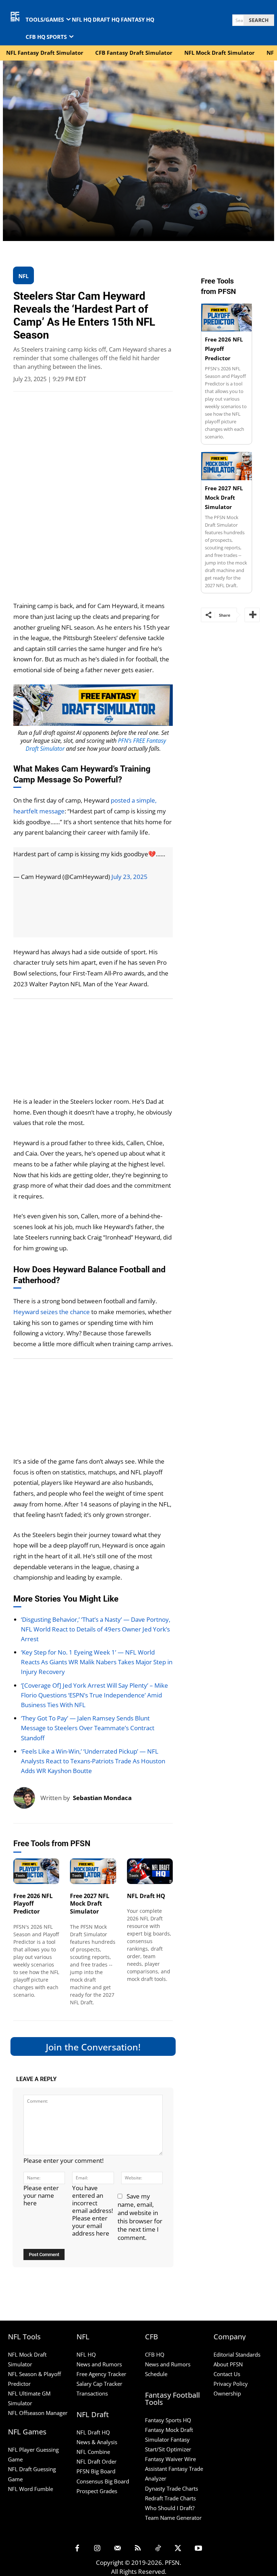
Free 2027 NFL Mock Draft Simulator (90, 1904)
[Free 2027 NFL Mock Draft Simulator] (93, 1871)
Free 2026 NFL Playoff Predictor (33, 1904)
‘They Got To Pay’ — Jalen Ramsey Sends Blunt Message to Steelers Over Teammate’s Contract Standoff (88, 1728)
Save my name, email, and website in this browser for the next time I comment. (140, 2217)
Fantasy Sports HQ (168, 2420)
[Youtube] (198, 2549)
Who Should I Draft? (170, 2508)
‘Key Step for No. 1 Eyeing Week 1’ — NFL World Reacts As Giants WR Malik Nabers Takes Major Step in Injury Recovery (97, 1662)
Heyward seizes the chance (52, 1312)
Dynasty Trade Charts (172, 2488)
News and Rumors (99, 2364)
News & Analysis (97, 2442)
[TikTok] (158, 2549)
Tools (20, 1875)
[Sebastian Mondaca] (27, 1798)
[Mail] (118, 2549)
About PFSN (228, 2364)
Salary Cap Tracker (99, 2384)
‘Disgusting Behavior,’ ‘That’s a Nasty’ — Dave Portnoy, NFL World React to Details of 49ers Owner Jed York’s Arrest (96, 1629)
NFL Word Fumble (30, 2489)
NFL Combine (93, 2452)
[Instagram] (97, 2549)
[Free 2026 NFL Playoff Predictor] (36, 1871)
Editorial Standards (237, 2354)
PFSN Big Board (96, 2471)
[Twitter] (178, 2549)
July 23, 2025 (129, 877)
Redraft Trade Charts (170, 2498)
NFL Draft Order (96, 2461)
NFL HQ (86, 2354)
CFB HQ (155, 2354)
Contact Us (227, 2374)
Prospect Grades (97, 2491)
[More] (252, 615)
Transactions (92, 2393)
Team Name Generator (173, 2518)
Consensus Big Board (103, 2481)
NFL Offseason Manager (38, 2413)
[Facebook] (77, 2549)
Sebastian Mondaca (102, 1798)
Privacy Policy (231, 2384)
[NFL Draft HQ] (150, 1871)
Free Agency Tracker (101, 2374)
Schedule (156, 2374)
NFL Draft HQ (146, 1896)
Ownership (227, 2393)
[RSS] (138, 2549)
